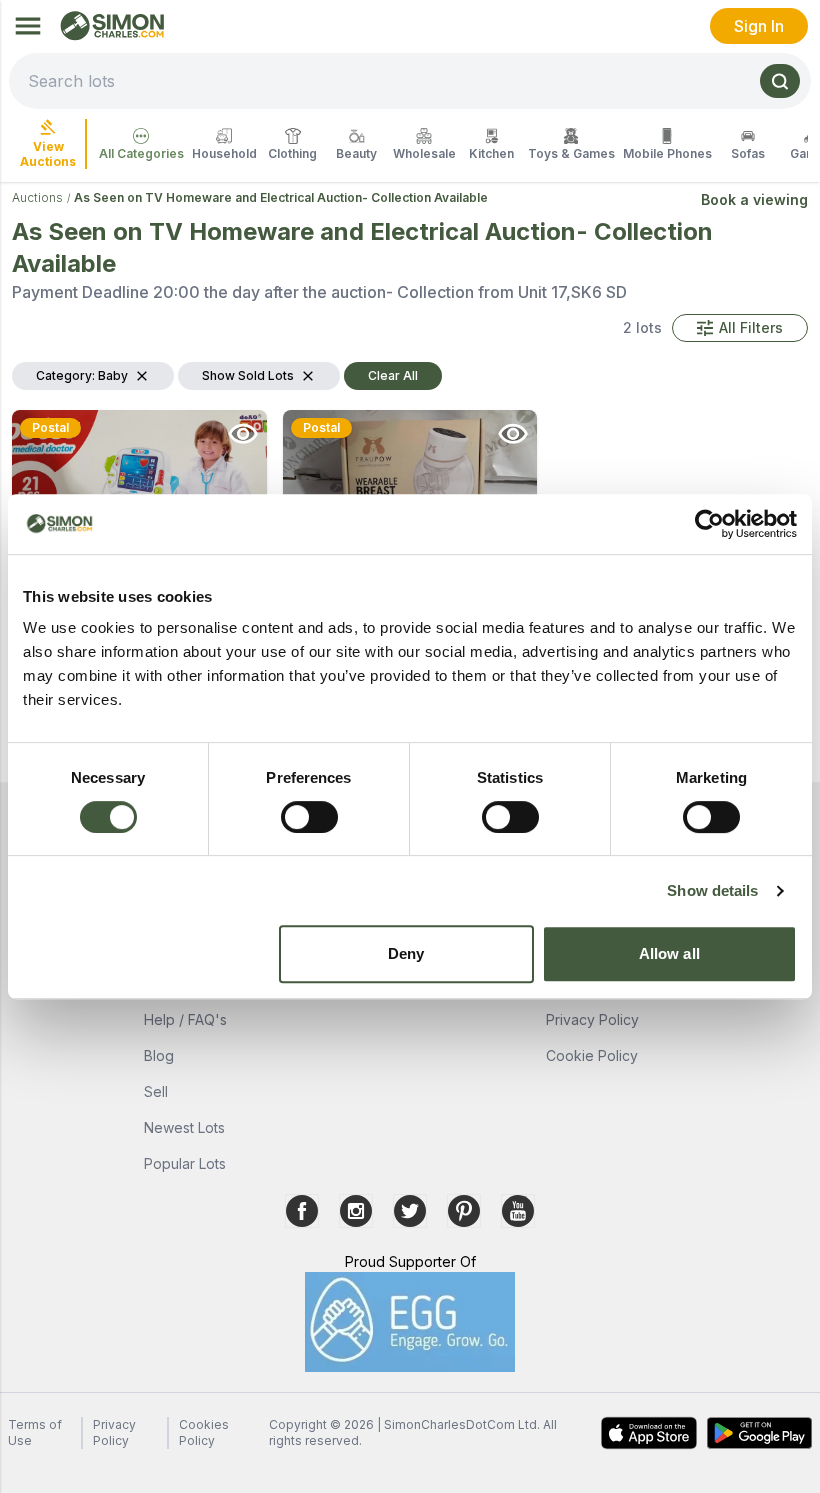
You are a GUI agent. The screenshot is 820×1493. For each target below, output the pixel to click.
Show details (712, 890)
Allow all (669, 953)
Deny (406, 953)
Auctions (37, 197)
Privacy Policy (592, 1019)
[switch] (309, 817)
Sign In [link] (759, 26)
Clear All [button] (393, 375)
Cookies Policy (204, 1432)
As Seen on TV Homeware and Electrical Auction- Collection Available (281, 197)
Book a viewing (754, 199)
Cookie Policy (592, 1055)
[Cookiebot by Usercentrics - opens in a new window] (709, 524)
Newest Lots (184, 1127)
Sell (156, 1091)
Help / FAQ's (185, 1019)
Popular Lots (185, 1163)
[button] (740, 328)
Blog (159, 1055)
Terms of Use (35, 1432)
